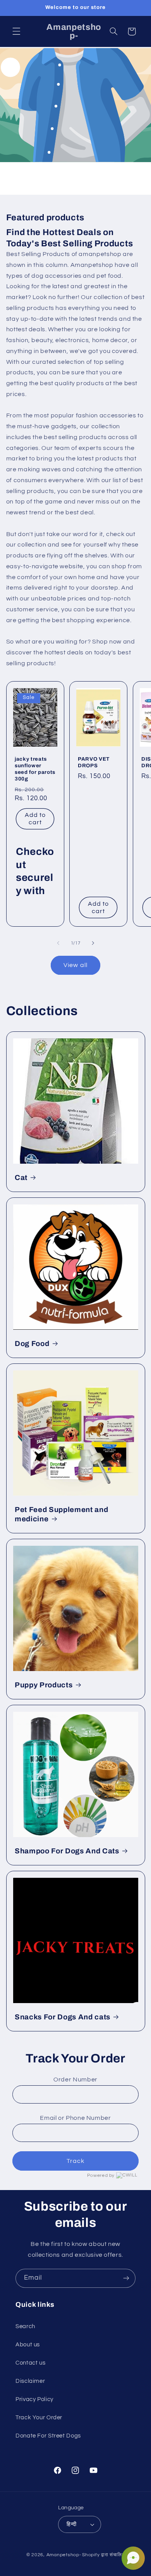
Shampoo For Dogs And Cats (67, 1851)
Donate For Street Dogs (48, 2436)
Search (25, 2326)
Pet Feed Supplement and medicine (61, 1514)
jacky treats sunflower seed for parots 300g (35, 769)
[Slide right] (93, 943)
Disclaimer (30, 2381)
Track (75, 2161)
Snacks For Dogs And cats (63, 2017)
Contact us (30, 2363)
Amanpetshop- (64, 2555)
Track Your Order (39, 2418)
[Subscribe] (126, 2278)
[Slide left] (58, 943)
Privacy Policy (34, 2399)
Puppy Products (44, 1685)
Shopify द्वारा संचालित (103, 2555)
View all (75, 965)
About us (28, 2345)
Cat (21, 1178)
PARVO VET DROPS (94, 762)
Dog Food (32, 1344)
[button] (16, 31)
